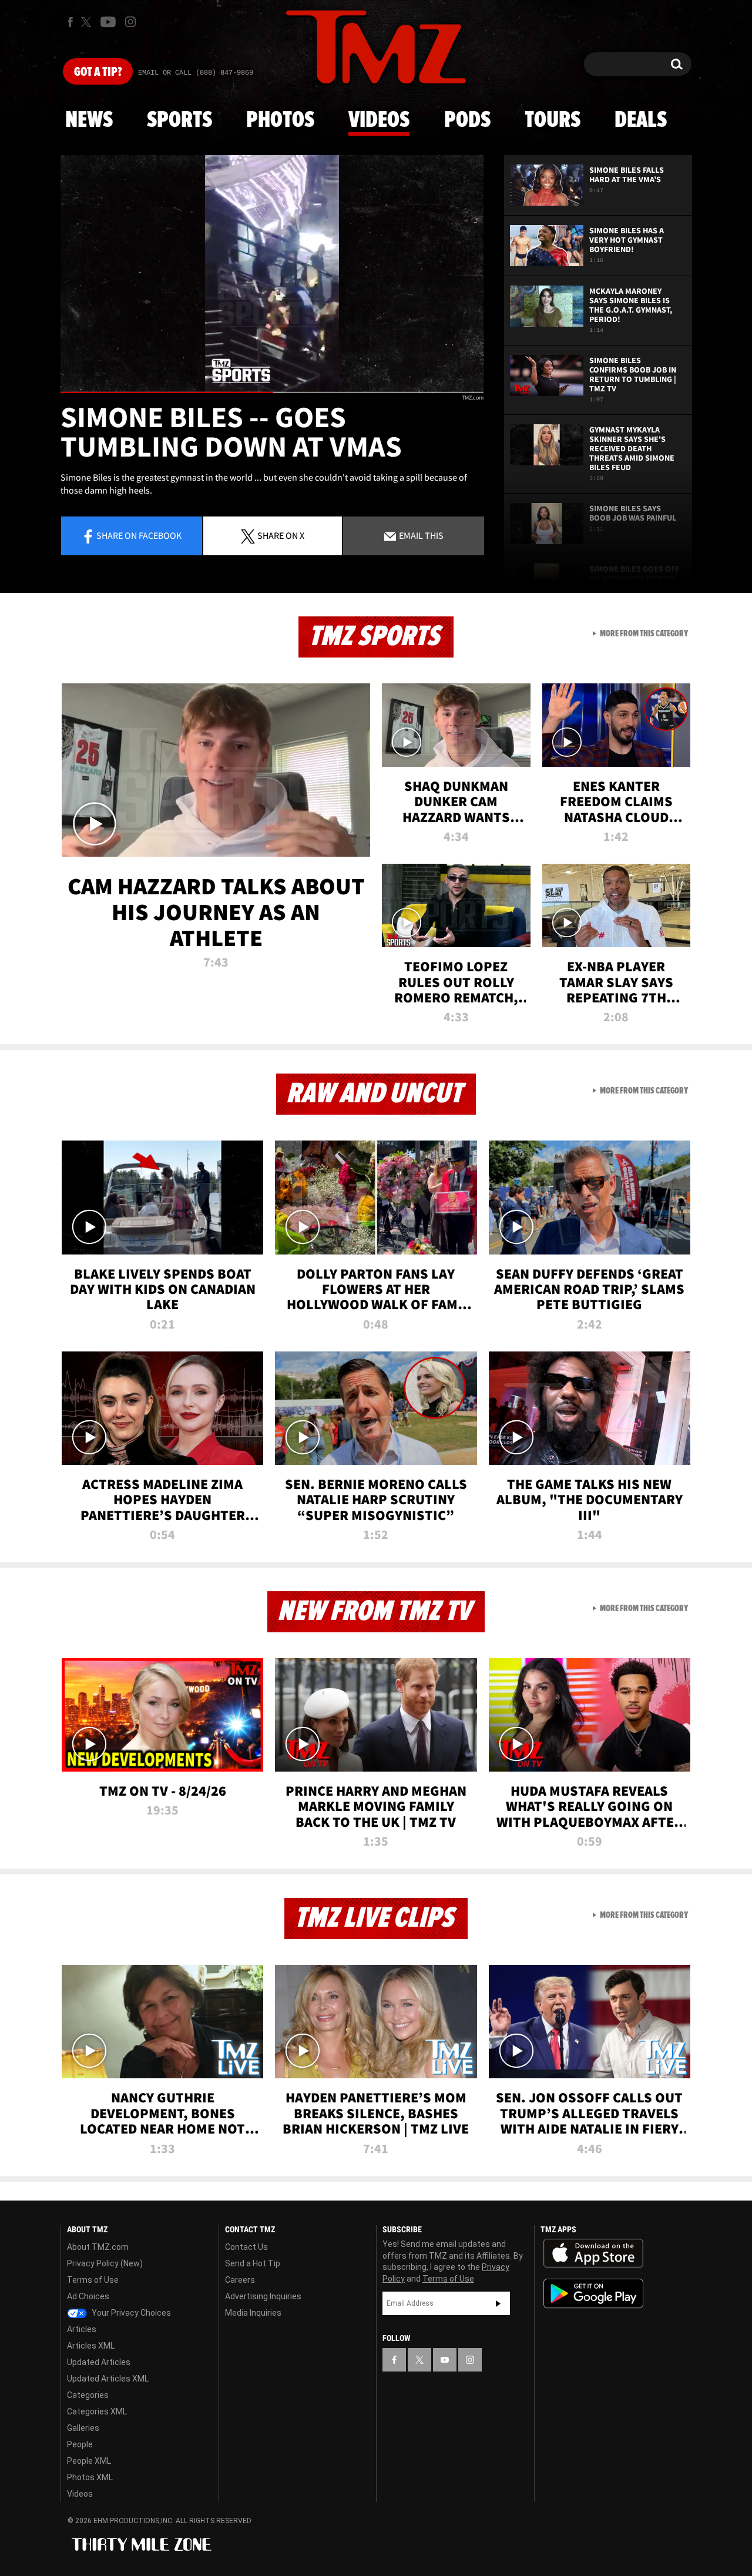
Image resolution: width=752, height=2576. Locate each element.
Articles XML (91, 2346)
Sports (179, 120)
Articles (82, 2329)
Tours (553, 120)
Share (139, 535)
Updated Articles (99, 2362)
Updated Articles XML (108, 2379)
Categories (88, 2395)
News (89, 120)
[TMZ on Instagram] (130, 22)
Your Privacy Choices (130, 2313)
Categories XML (97, 2411)
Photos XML (90, 2477)
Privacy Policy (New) (105, 2263)
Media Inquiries (253, 2313)
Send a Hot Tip (253, 2263)
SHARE (281, 535)
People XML (89, 2461)
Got (98, 72)
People (80, 2444)
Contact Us (246, 2247)
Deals (641, 120)
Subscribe (498, 2303)
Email (420, 535)
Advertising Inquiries (263, 2296)
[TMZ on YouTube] (445, 2360)
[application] (272, 274)
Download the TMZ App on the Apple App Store (593, 2253)
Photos (280, 120)
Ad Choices (88, 2296)
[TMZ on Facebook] (70, 22)
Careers (240, 2280)
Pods (467, 120)
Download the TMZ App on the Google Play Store (593, 2294)
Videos (379, 120)
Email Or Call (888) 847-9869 (196, 73)
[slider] (272, 392)
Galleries (83, 2428)
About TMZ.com (98, 2247)
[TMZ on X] (88, 22)
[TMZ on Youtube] (108, 22)
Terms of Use (93, 2280)
